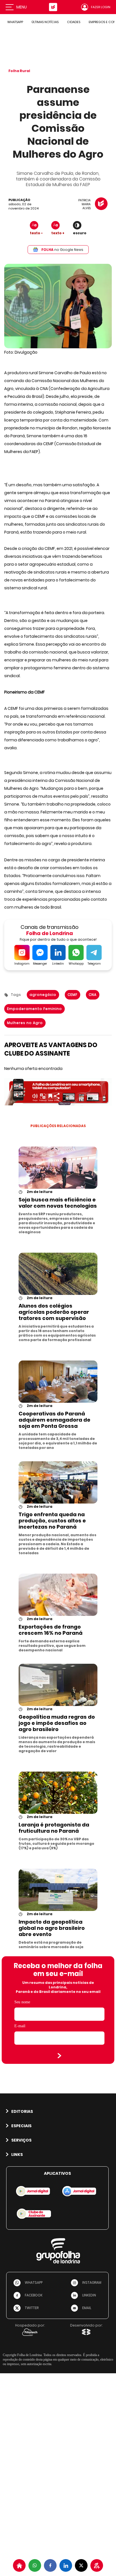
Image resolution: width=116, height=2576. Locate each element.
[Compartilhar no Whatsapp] (35, 2565)
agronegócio (43, 995)
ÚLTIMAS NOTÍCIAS (45, 22)
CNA (93, 995)
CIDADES (74, 22)
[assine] (97, 2565)
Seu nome (22, 2002)
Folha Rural (19, 71)
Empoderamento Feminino (34, 1009)
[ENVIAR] (59, 2056)
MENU (22, 7)
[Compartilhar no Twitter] (81, 2565)
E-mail (20, 2026)
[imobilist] (19, 2565)
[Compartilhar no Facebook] (50, 2565)
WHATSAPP (15, 22)
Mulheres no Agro (25, 1023)
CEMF (72, 995)
